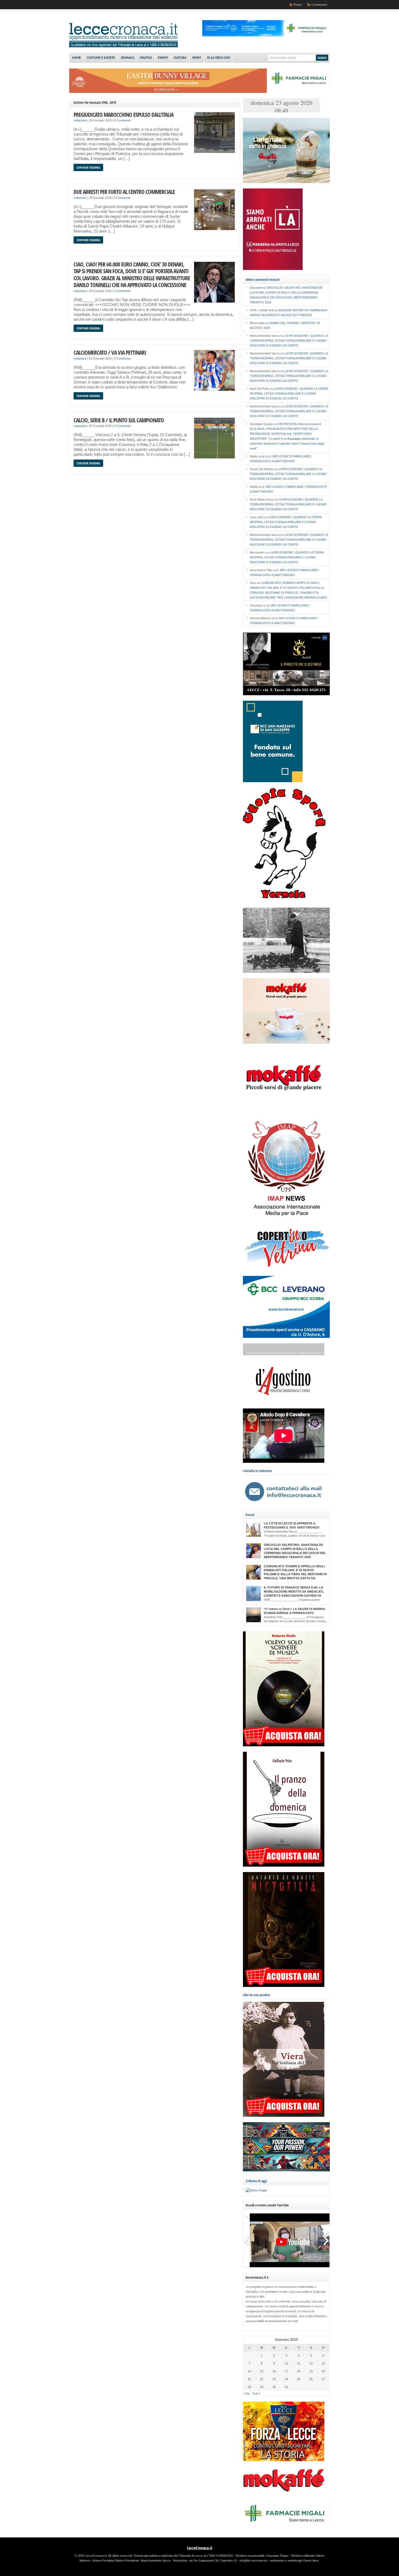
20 (323, 2371)
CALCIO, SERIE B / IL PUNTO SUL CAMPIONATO (119, 420)
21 (249, 2379)
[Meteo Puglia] (256, 2190)
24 (286, 2379)
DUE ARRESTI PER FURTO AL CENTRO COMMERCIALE (124, 192)
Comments (319, 5)
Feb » (256, 2393)
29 (262, 2387)
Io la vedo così (218, 58)
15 (262, 2371)
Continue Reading (88, 167)
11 (299, 2363)
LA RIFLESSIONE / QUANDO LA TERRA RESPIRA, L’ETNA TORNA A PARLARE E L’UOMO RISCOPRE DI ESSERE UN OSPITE (289, 341)
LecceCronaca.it (200, 2548)
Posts (298, 5)
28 (249, 2387)
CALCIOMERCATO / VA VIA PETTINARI (110, 352)
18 (299, 2371)
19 (311, 2371)
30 (274, 2387)
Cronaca (127, 58)
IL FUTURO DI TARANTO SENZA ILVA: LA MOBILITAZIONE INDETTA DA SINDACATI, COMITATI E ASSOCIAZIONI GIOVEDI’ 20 (294, 1591)
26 (311, 2379)
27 (323, 2379)
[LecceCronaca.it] (123, 46)
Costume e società (101, 58)
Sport (197, 58)
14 (249, 2371)
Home (77, 58)
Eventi (163, 58)
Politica (146, 58)
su (258, 288)
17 (286, 2371)
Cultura (180, 58)
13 (323, 2363)
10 (286, 2363)
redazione (80, 120)
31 (286, 2387)
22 (262, 2379)
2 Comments (122, 291)
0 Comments (122, 120)
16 (274, 2371)
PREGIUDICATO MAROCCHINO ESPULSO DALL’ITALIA (123, 114)
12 (311, 2363)
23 (274, 2379)
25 (299, 2379)
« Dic (247, 2393)
